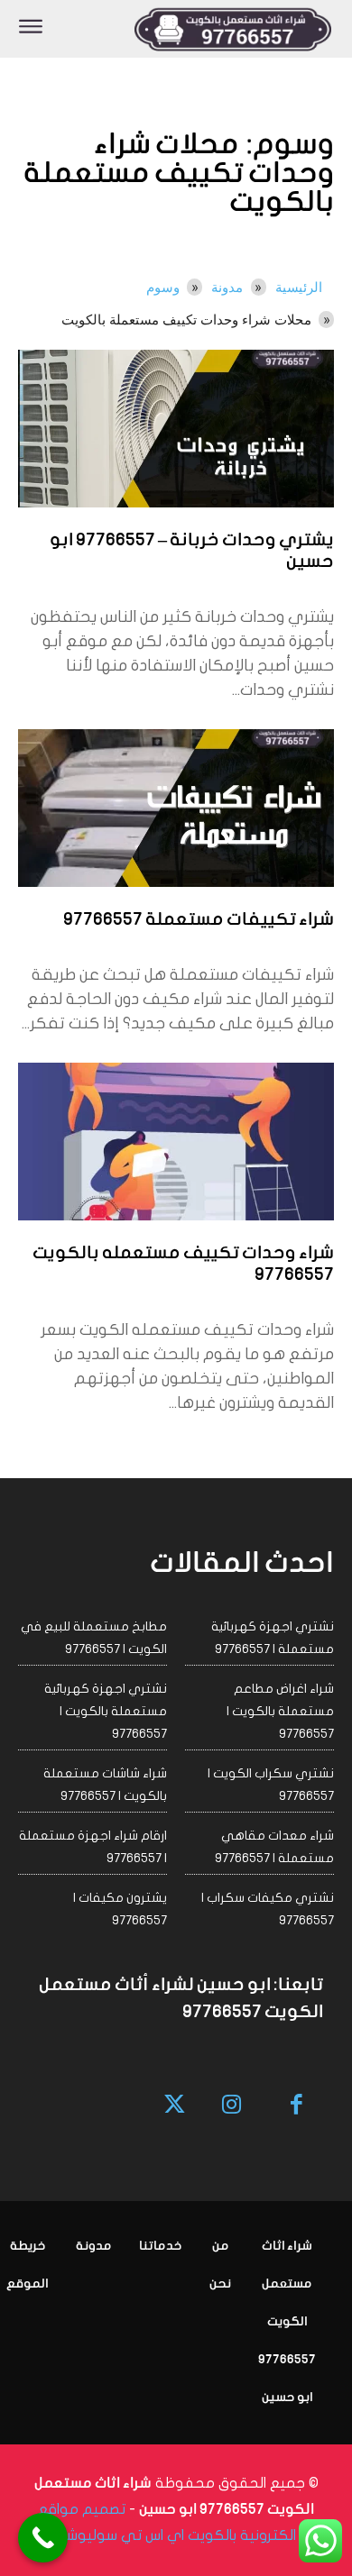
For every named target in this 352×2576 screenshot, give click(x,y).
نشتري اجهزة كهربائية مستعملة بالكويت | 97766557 (106, 1711)
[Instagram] (232, 2106)
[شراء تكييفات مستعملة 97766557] (176, 808)
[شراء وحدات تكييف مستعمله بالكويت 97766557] (176, 1142)
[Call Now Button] (43, 2538)
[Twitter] (176, 2106)
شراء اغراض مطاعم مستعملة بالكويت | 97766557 (280, 1711)
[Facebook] (297, 2106)
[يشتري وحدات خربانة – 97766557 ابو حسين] (176, 429)
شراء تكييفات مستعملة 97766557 (199, 920)
